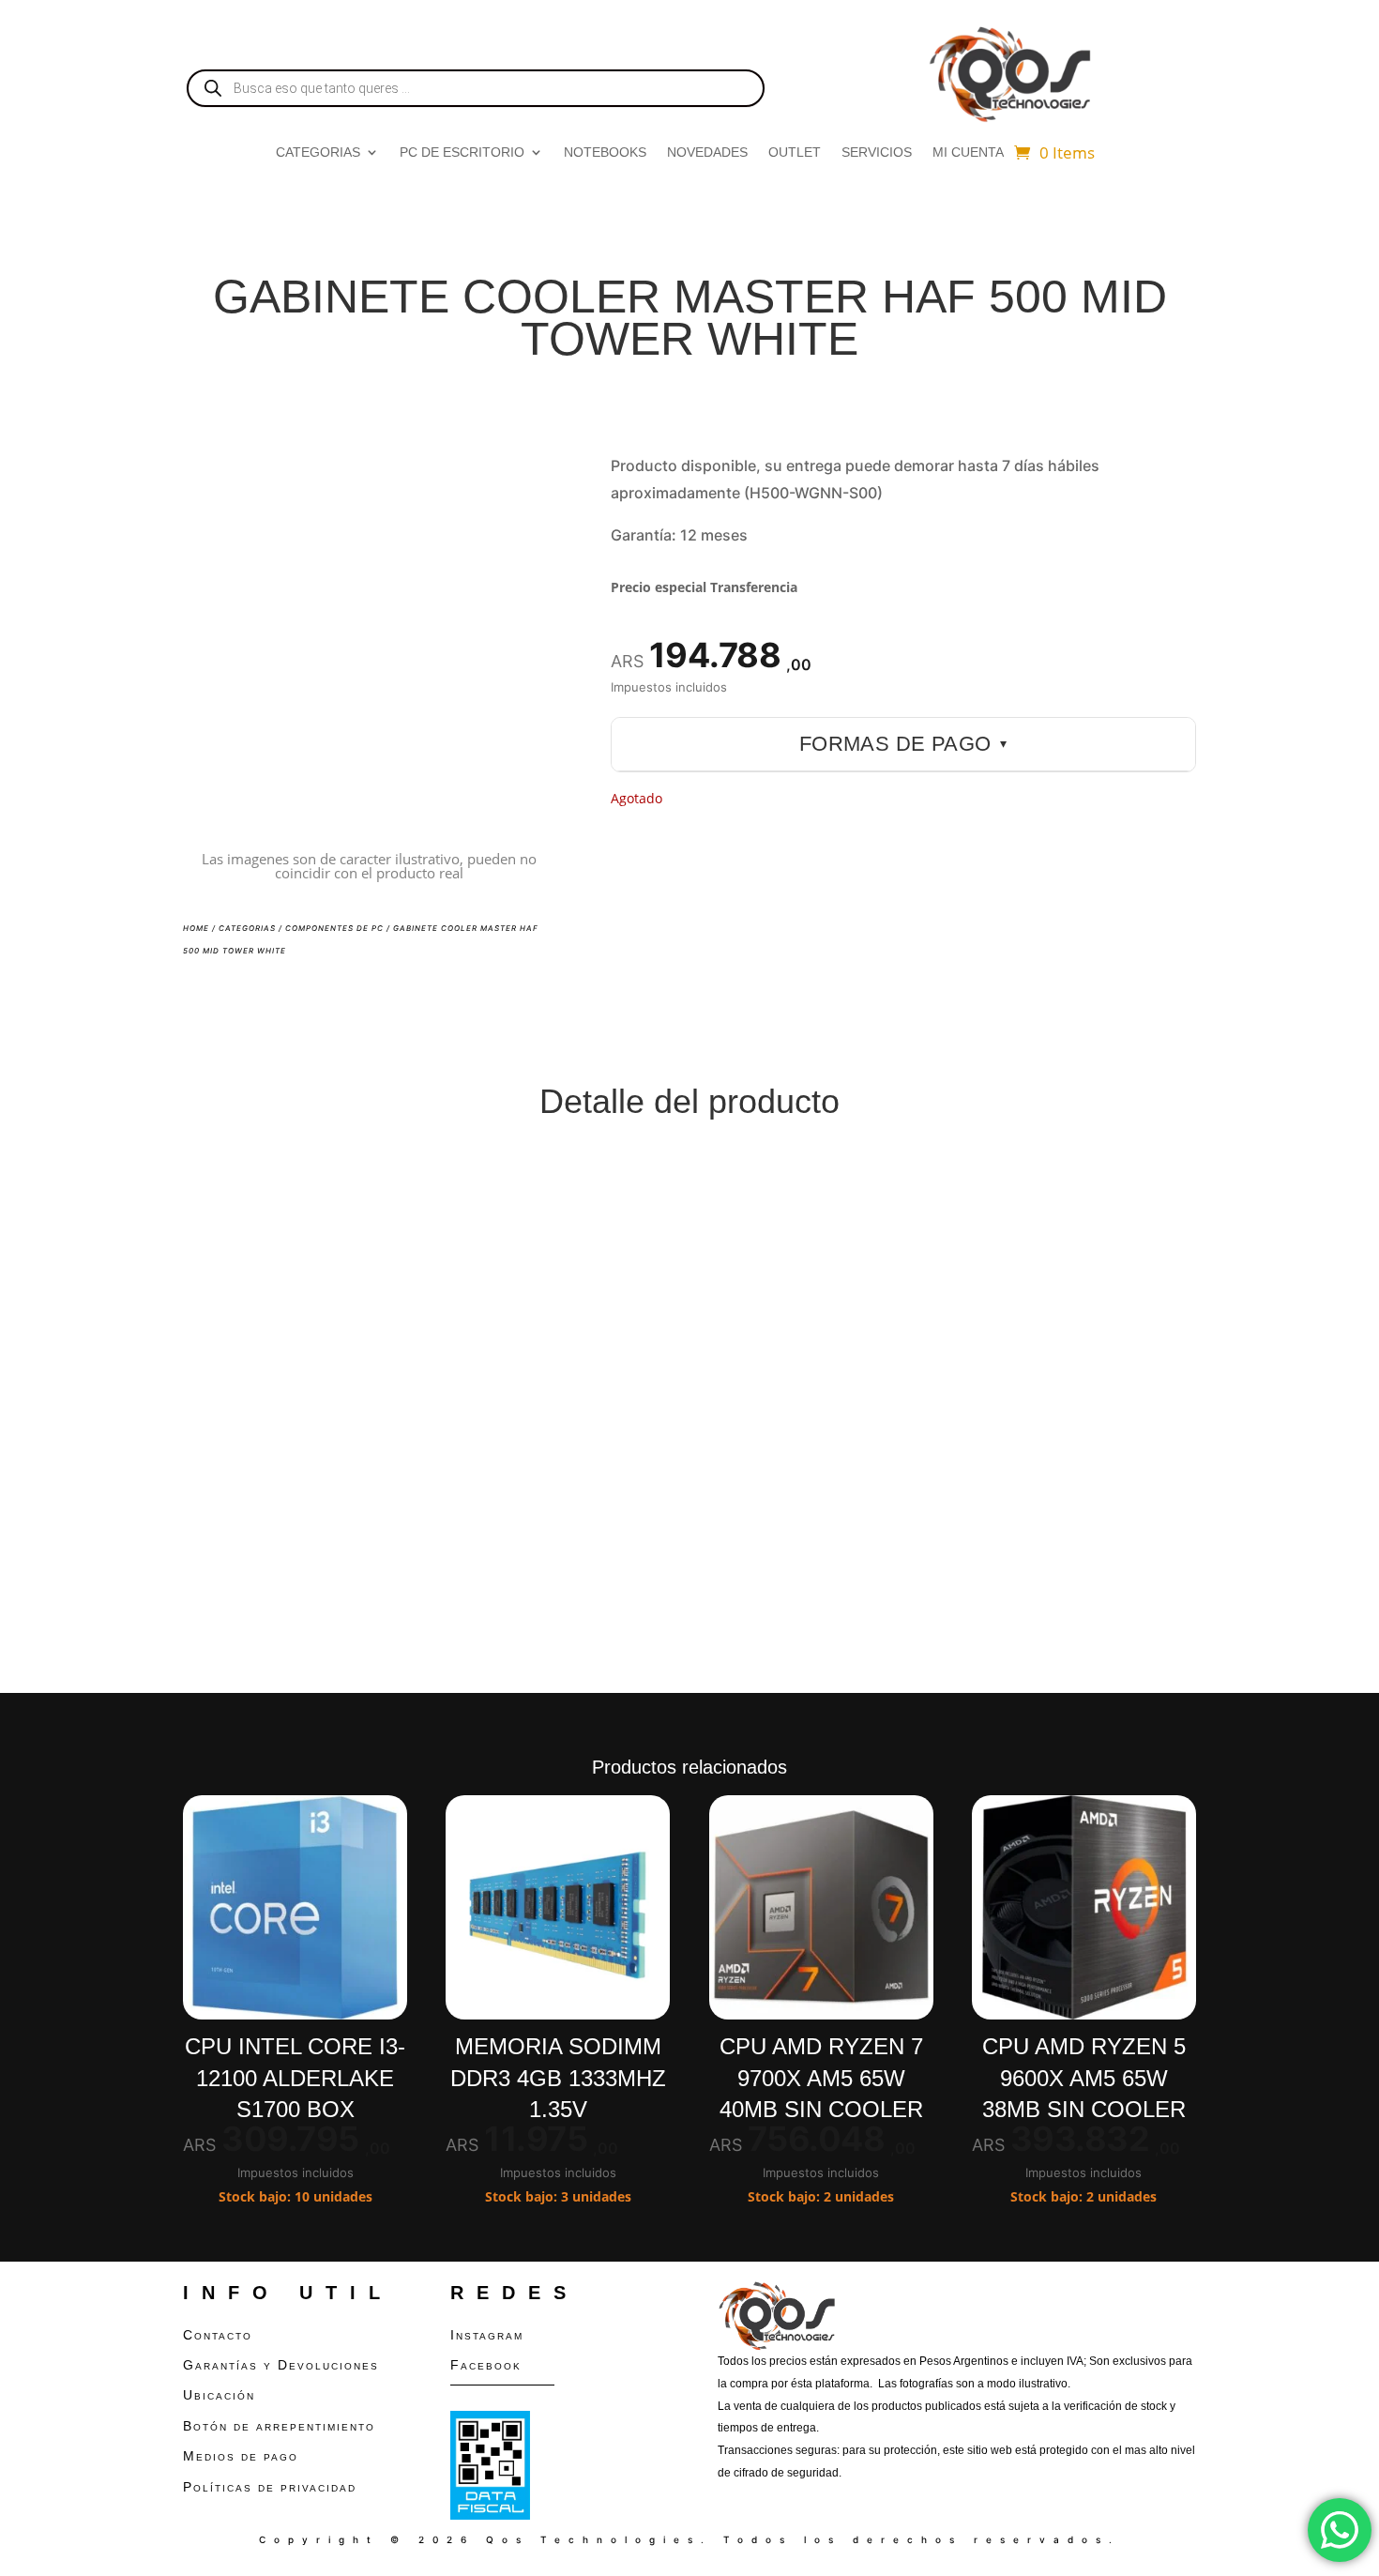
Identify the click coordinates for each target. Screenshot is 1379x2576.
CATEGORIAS (318, 152)
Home (196, 928)
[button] (524, 482)
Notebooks (605, 152)
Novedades (707, 152)
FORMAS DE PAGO (903, 744)
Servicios (877, 152)
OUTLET (795, 152)
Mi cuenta (968, 152)
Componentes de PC (334, 928)
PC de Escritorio (462, 152)
